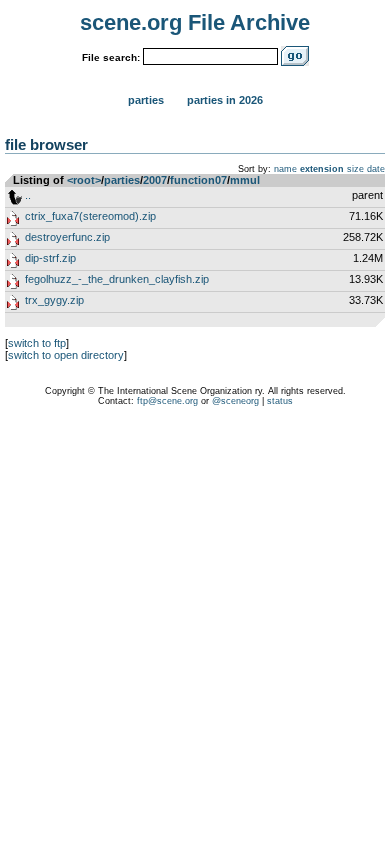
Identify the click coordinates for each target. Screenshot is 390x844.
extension (322, 169)
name (285, 169)
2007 (155, 180)
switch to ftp (37, 343)
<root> (84, 180)
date (376, 169)
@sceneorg (235, 401)
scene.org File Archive (195, 22)
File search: (111, 57)
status (280, 401)
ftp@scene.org (167, 401)
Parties (146, 100)
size (355, 169)
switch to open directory (66, 355)
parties (122, 180)
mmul (245, 180)
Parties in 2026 (225, 100)
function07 (198, 180)
